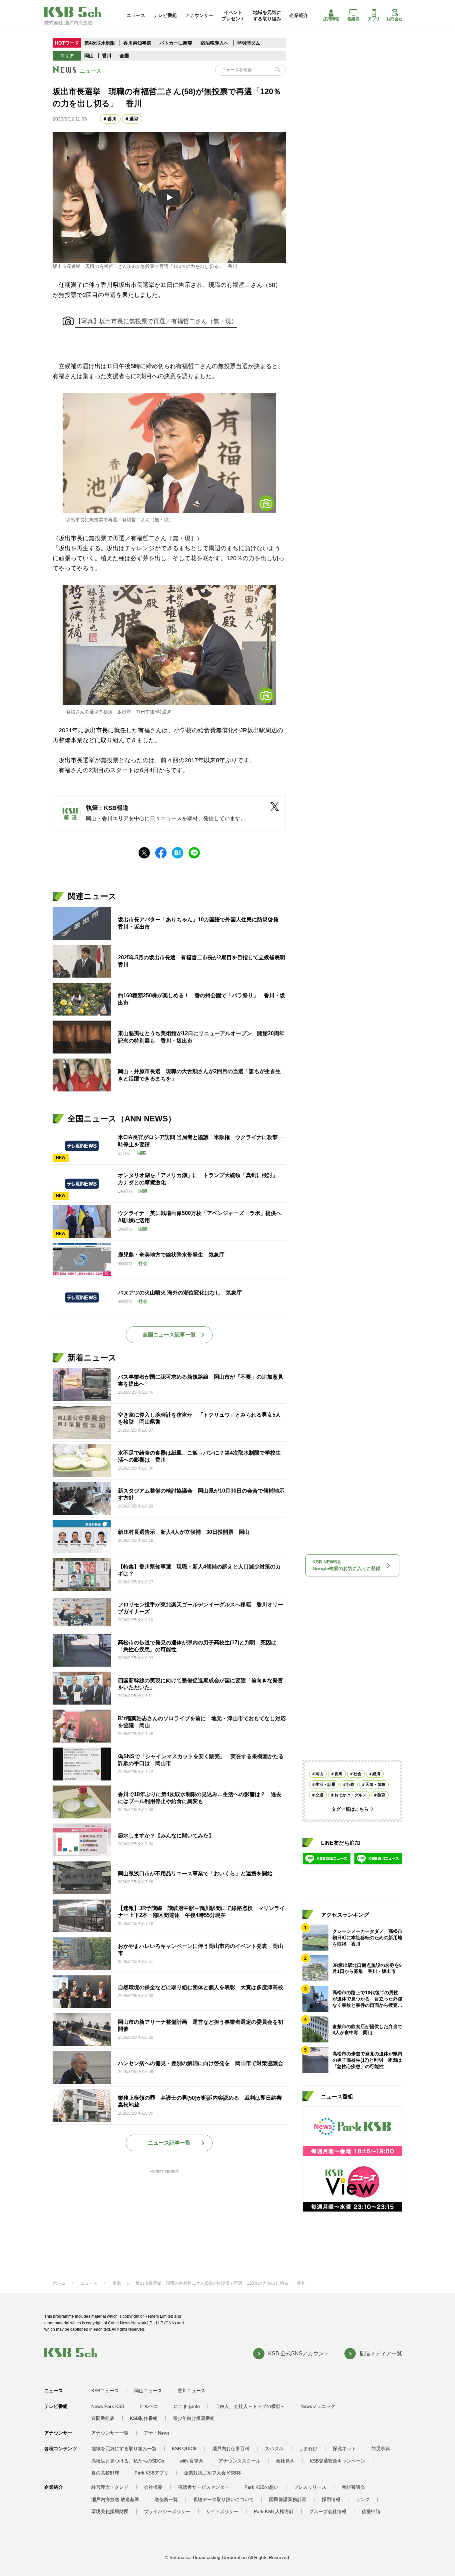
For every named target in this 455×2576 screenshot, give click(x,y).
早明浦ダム (248, 43)
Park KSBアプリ (152, 2473)
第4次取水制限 (100, 43)
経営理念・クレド (110, 2487)
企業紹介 (299, 15)
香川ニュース (192, 2391)
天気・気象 (375, 1784)
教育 (381, 1795)
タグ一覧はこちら (350, 1809)
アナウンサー (199, 15)
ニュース (136, 15)
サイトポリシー (222, 2511)
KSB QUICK (184, 2449)
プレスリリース (310, 2487)
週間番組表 (103, 2418)
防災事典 (381, 2449)
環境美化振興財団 (110, 2511)
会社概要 (153, 2487)
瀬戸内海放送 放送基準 (115, 2499)
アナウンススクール (239, 2461)
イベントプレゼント (233, 15)
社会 (357, 1774)
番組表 (353, 19)
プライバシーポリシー (167, 2511)
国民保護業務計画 (288, 2499)
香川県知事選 (138, 43)
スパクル (274, 2449)
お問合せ (394, 19)
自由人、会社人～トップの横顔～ (250, 2406)
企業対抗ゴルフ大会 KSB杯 (212, 2473)
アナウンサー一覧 (110, 2433)
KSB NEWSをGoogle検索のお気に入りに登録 (346, 1565)
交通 (319, 1795)
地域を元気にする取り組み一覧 (124, 2449)
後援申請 (371, 2511)
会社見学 (285, 2461)
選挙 (134, 119)
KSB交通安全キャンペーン (338, 2461)
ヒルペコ (149, 2406)
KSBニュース (105, 2391)
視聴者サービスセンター (204, 2487)
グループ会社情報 (328, 2511)
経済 (376, 1774)
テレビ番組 (165, 15)
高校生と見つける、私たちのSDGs (128, 2461)
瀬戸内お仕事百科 (231, 2449)
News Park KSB (108, 2406)
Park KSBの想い (261, 2487)
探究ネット (344, 2449)
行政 (350, 1784)
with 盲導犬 (191, 2461)
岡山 (89, 56)
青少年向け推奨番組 (194, 2418)
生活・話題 (325, 1784)
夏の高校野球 (105, 2473)
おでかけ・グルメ (350, 1795)
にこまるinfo (187, 2406)
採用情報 (331, 19)
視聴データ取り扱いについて (224, 2499)
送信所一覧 (166, 2499)
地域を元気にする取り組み (267, 15)
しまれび (308, 2449)
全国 (124, 56)
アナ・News (157, 2433)
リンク (363, 2499)
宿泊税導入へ (215, 43)
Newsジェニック (318, 2406)
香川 (107, 56)
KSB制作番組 (144, 2418)
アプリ (374, 19)
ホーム (59, 2283)
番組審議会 (353, 2487)
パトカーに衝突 (176, 43)
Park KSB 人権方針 (274, 2511)
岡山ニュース (148, 2391)
